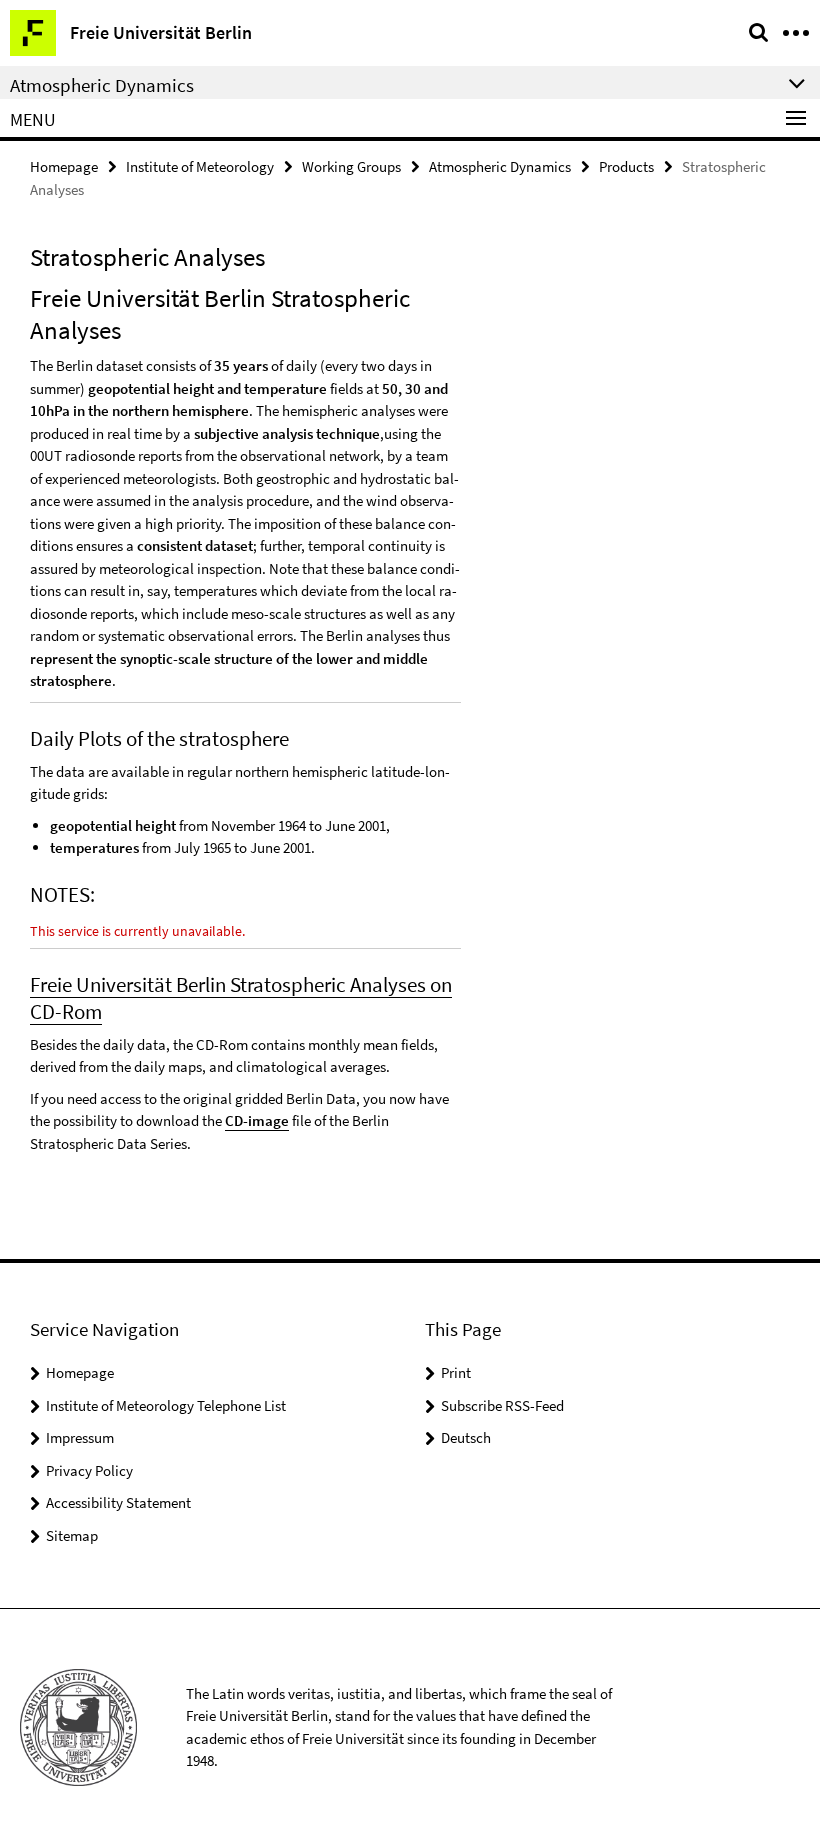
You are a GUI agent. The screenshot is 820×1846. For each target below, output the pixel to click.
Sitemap (72, 1535)
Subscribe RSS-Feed (502, 1405)
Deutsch (466, 1437)
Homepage (64, 166)
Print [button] (456, 1372)
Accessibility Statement (118, 1502)
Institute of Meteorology (200, 166)
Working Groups (351, 166)
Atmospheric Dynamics (500, 166)
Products (626, 166)
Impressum (80, 1437)
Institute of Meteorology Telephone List (166, 1405)
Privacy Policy (89, 1470)
